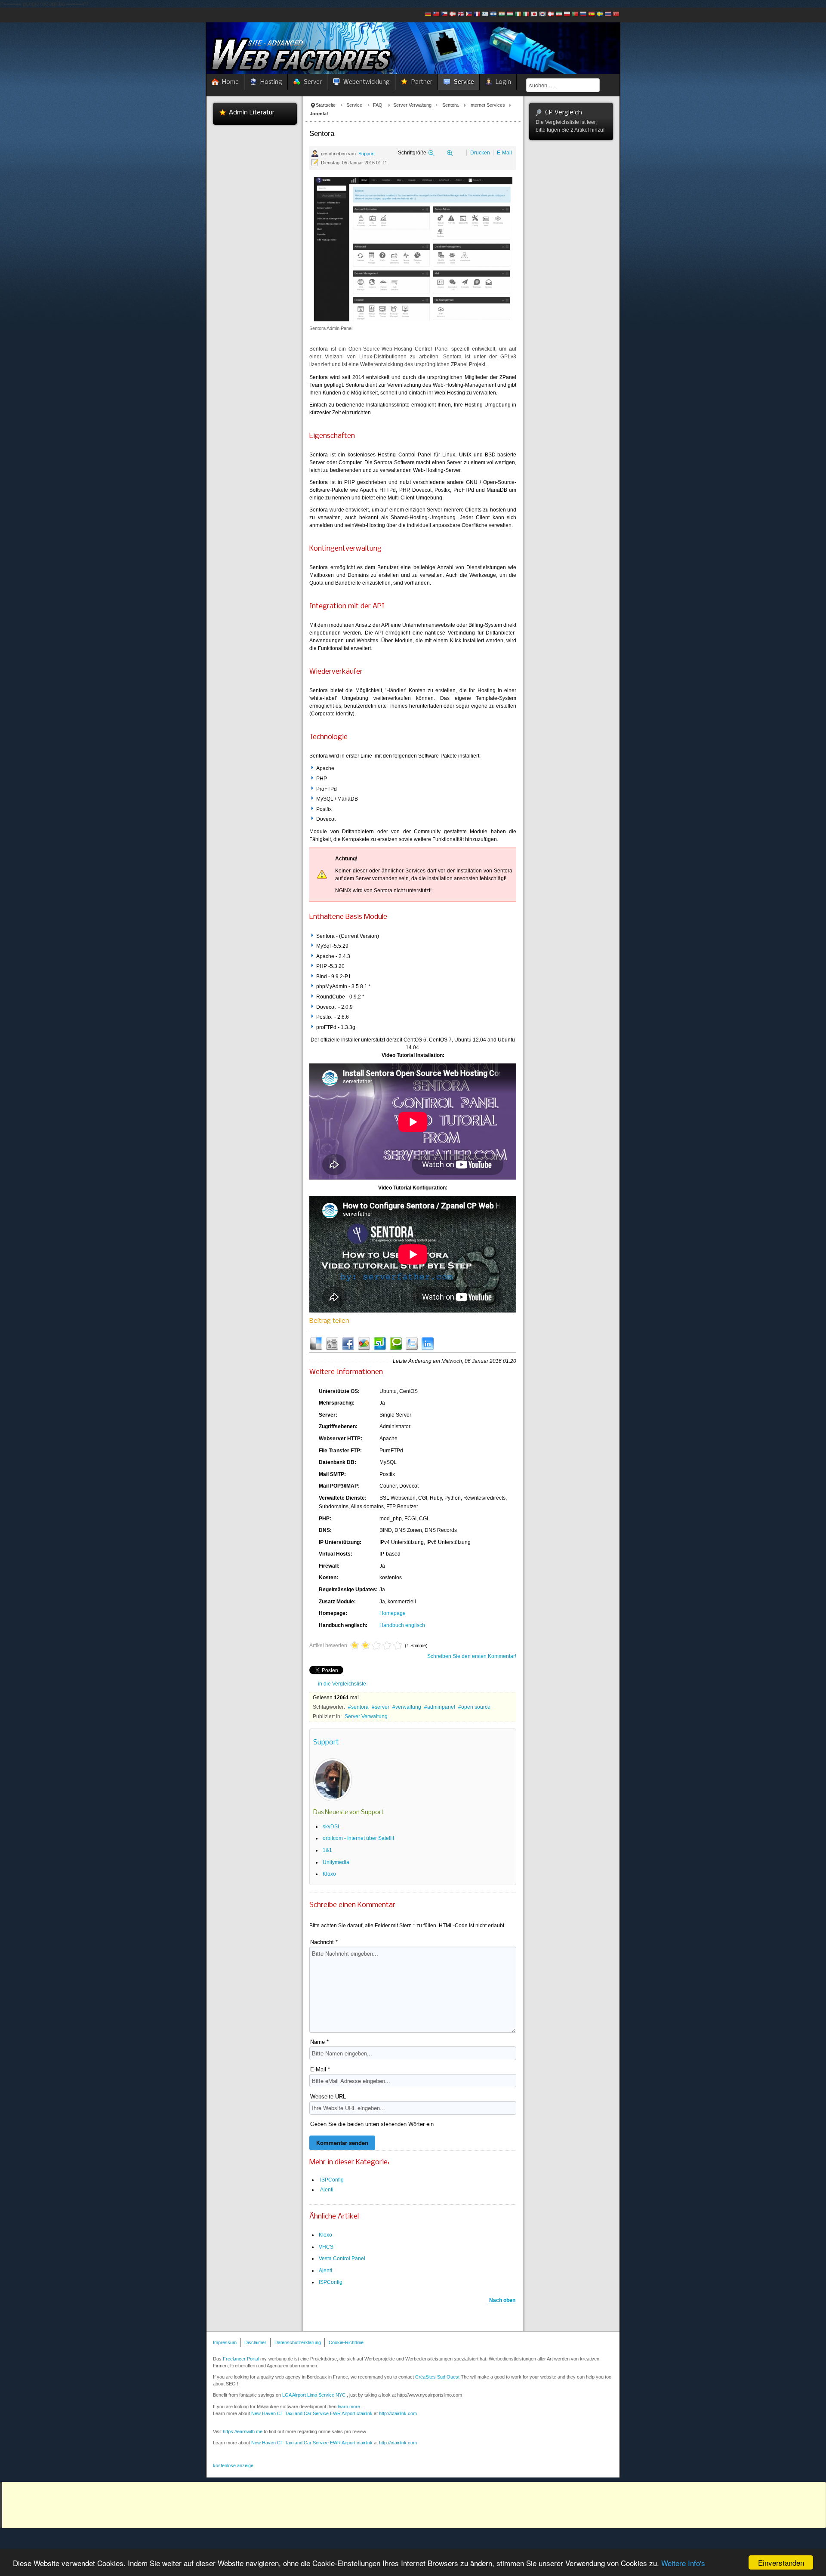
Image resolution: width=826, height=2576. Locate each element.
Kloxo (329, 1874)
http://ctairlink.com (398, 2443)
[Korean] (542, 15)
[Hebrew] (493, 15)
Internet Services (487, 105)
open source (476, 1707)
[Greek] (485, 15)
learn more (349, 2407)
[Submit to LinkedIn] (428, 1343)
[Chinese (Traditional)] (436, 15)
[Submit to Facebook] (348, 1343)
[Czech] (444, 15)
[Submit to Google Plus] (364, 1343)
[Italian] (526, 15)
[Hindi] (502, 15)
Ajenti (327, 2190)
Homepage (393, 1613)
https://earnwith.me (243, 2431)
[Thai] (608, 15)
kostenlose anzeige (233, 2465)
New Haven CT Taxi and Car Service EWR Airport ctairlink (312, 2413)
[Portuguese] (575, 15)
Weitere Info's (683, 2563)
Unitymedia (336, 1862)
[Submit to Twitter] (412, 1343)
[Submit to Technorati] (396, 1343)
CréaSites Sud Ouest (437, 2377)
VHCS (326, 2247)
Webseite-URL (328, 2097)
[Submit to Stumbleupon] (380, 1343)
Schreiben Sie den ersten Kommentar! (472, 1656)
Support (367, 154)
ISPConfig (332, 2180)
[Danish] (453, 15)
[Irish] (518, 15)
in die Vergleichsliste (342, 1684)
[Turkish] (616, 15)
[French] (477, 15)
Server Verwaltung (412, 105)
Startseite (326, 105)
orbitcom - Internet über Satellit (358, 1838)
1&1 (327, 1850)
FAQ (378, 105)
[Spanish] (592, 15)
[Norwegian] (551, 15)
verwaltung (408, 1707)
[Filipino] (469, 15)
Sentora (450, 105)
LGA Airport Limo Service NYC (314, 2395)
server (382, 1707)
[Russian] (583, 15)
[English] (461, 15)
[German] (428, 15)
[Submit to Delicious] (316, 1343)
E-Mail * (320, 2069)
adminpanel (441, 1707)
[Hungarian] (510, 15)
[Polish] (567, 15)
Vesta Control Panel (342, 2259)
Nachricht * (324, 1942)
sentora (360, 1707)
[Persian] (559, 15)
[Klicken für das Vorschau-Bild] (413, 249)
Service (354, 105)
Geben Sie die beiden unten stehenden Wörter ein (372, 2124)
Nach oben (502, 2300)
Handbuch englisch (402, 1625)
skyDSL (332, 1827)
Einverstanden (781, 2562)
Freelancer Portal (241, 2359)
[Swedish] (600, 15)
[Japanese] (534, 15)
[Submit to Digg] (332, 1343)
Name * (319, 2042)
